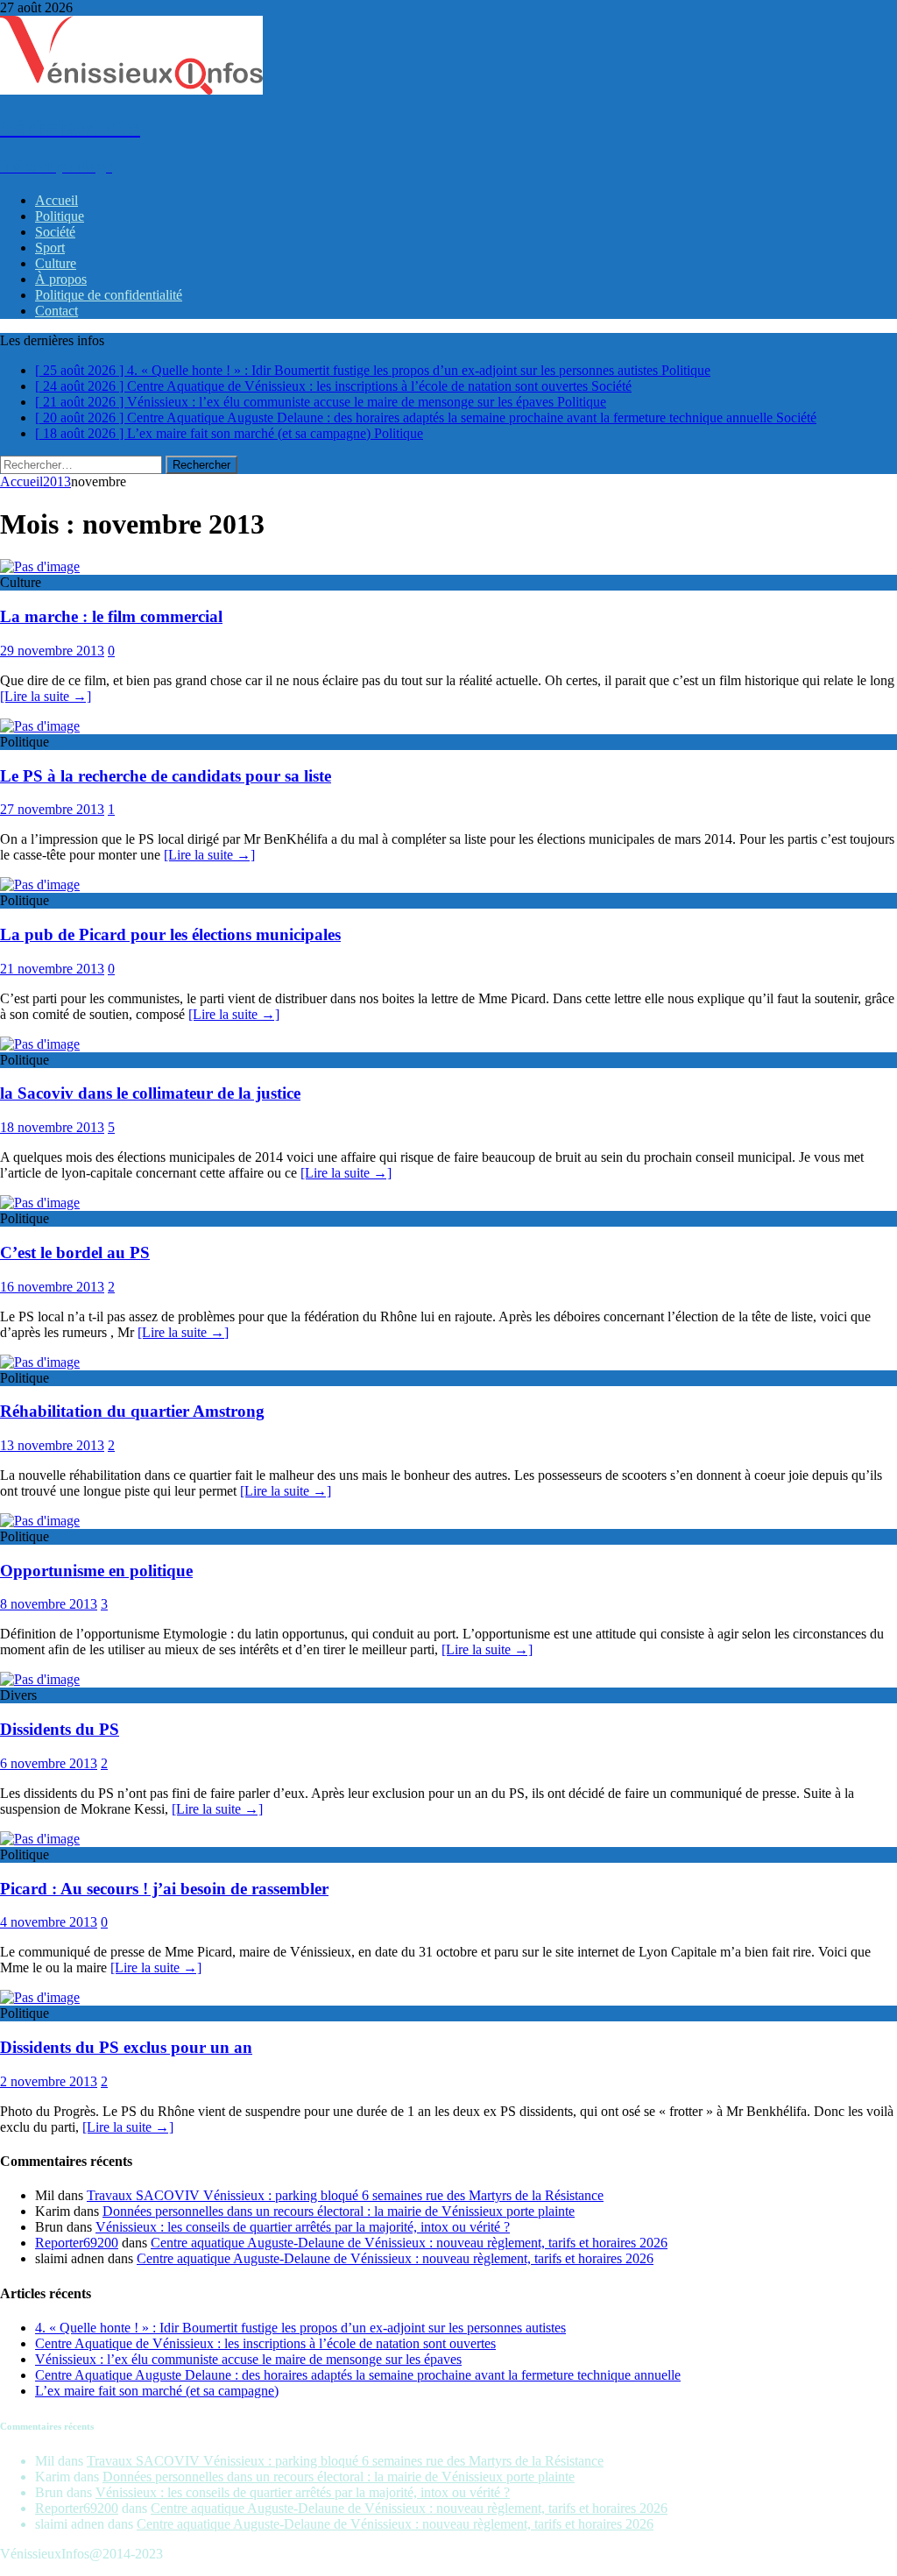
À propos (61, 279)
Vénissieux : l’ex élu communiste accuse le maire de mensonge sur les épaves (248, 2359)
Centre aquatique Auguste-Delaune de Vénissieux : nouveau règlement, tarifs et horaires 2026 (409, 2243)
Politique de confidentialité (109, 295)
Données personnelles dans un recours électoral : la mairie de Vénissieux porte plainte (339, 2211)
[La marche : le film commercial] (40, 566)
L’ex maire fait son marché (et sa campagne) (157, 2391)
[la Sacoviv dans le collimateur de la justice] (40, 1044)
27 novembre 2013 (52, 809)
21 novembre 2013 (52, 969)
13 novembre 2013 (52, 1445)
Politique (60, 216)
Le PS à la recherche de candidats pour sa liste (166, 776)
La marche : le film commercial (111, 616)
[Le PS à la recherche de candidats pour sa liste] (40, 726)
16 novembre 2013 (52, 1287)
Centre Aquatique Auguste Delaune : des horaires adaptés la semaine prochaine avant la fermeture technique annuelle (358, 2375)
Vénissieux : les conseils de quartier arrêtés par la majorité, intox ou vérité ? (303, 2227)
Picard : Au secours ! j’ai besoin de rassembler (164, 1889)
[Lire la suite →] (46, 696)
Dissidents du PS (60, 1729)
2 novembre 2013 (49, 2081)
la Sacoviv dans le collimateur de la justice (150, 1093)
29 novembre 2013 (52, 651)
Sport (50, 248)
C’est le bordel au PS (75, 1253)
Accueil (57, 200)
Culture (56, 263)
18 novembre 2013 (52, 1127)
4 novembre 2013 (49, 1922)
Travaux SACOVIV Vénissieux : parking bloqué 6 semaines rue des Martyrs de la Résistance (345, 2195)
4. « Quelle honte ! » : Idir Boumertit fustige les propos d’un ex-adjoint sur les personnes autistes (300, 2328)
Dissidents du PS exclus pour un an (126, 2047)
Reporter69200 (77, 2243)
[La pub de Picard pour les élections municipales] (40, 885)
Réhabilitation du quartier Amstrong (132, 1411)
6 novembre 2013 (49, 1763)
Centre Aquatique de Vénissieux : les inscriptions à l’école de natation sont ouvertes (265, 2343)
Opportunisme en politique (96, 1571)
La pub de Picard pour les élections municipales (170, 934)
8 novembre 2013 (49, 1604)
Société (55, 232)
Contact (57, 311)
